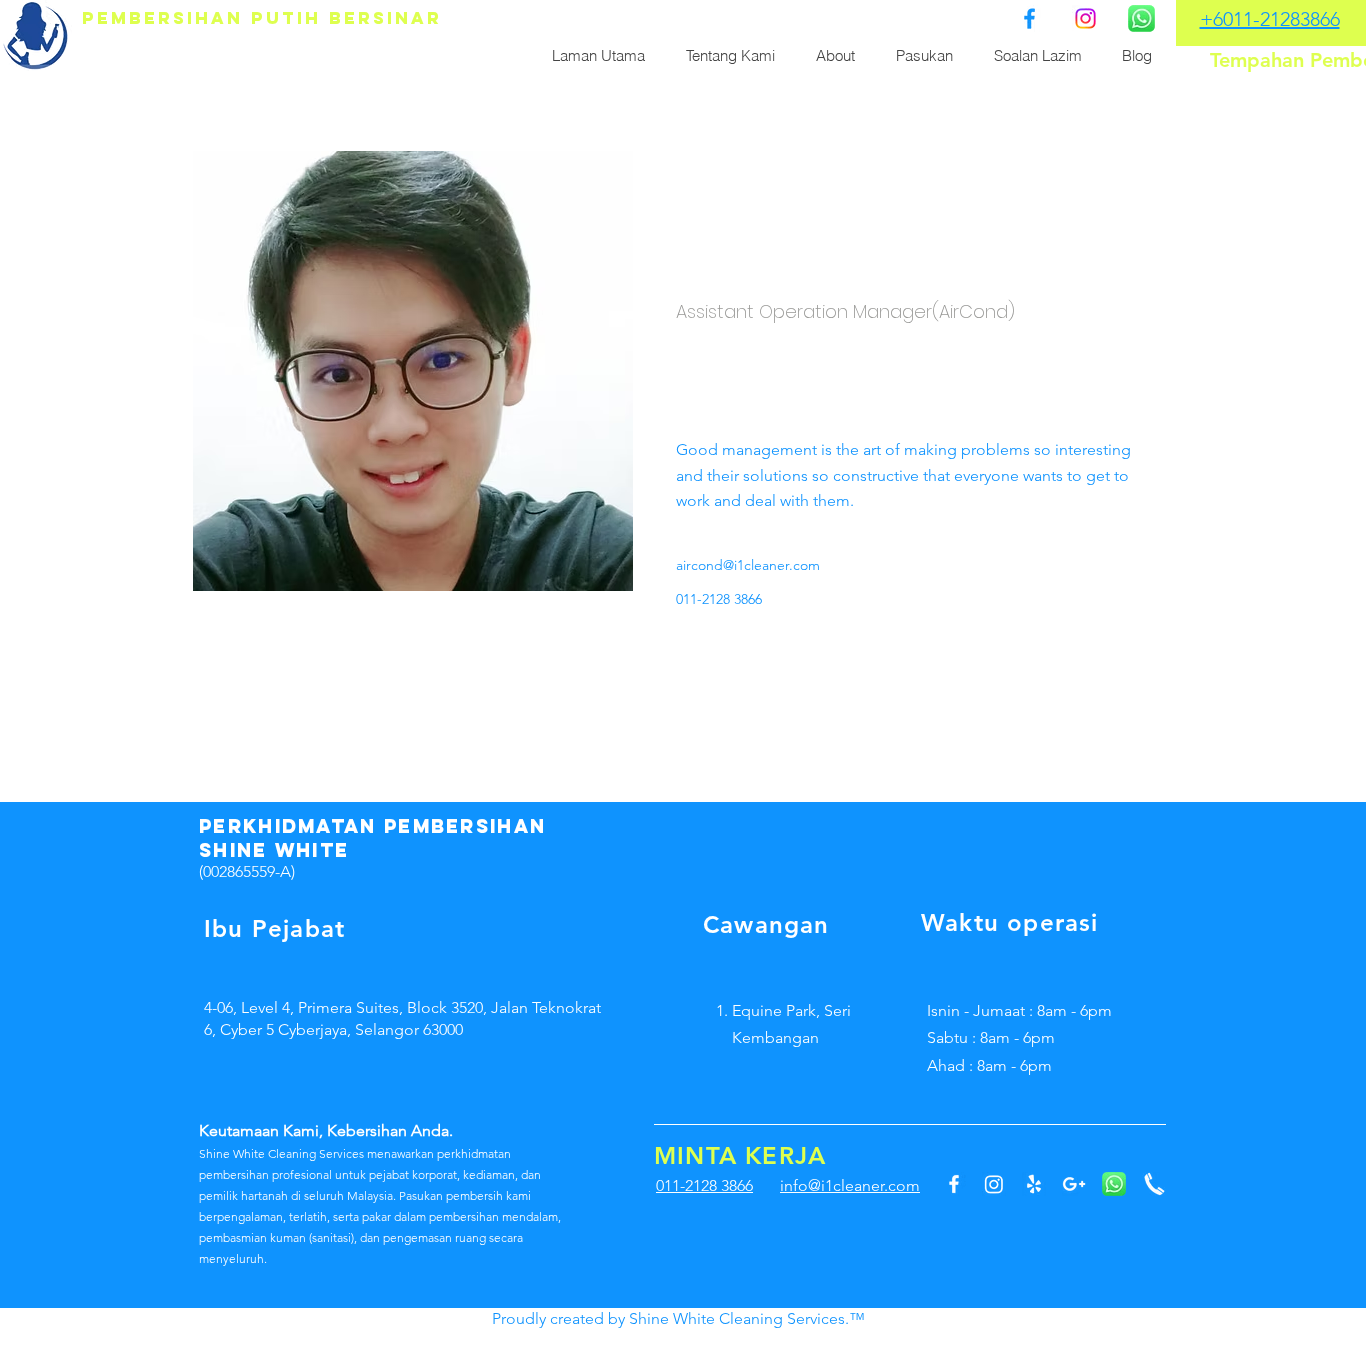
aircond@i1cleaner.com (748, 565)
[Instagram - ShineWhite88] (994, 1184)
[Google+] (1074, 1184)
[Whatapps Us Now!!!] (1141, 18)
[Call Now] (1154, 1184)
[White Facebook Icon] (954, 1184)
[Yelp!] (1034, 1184)
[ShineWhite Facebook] (1029, 18)
